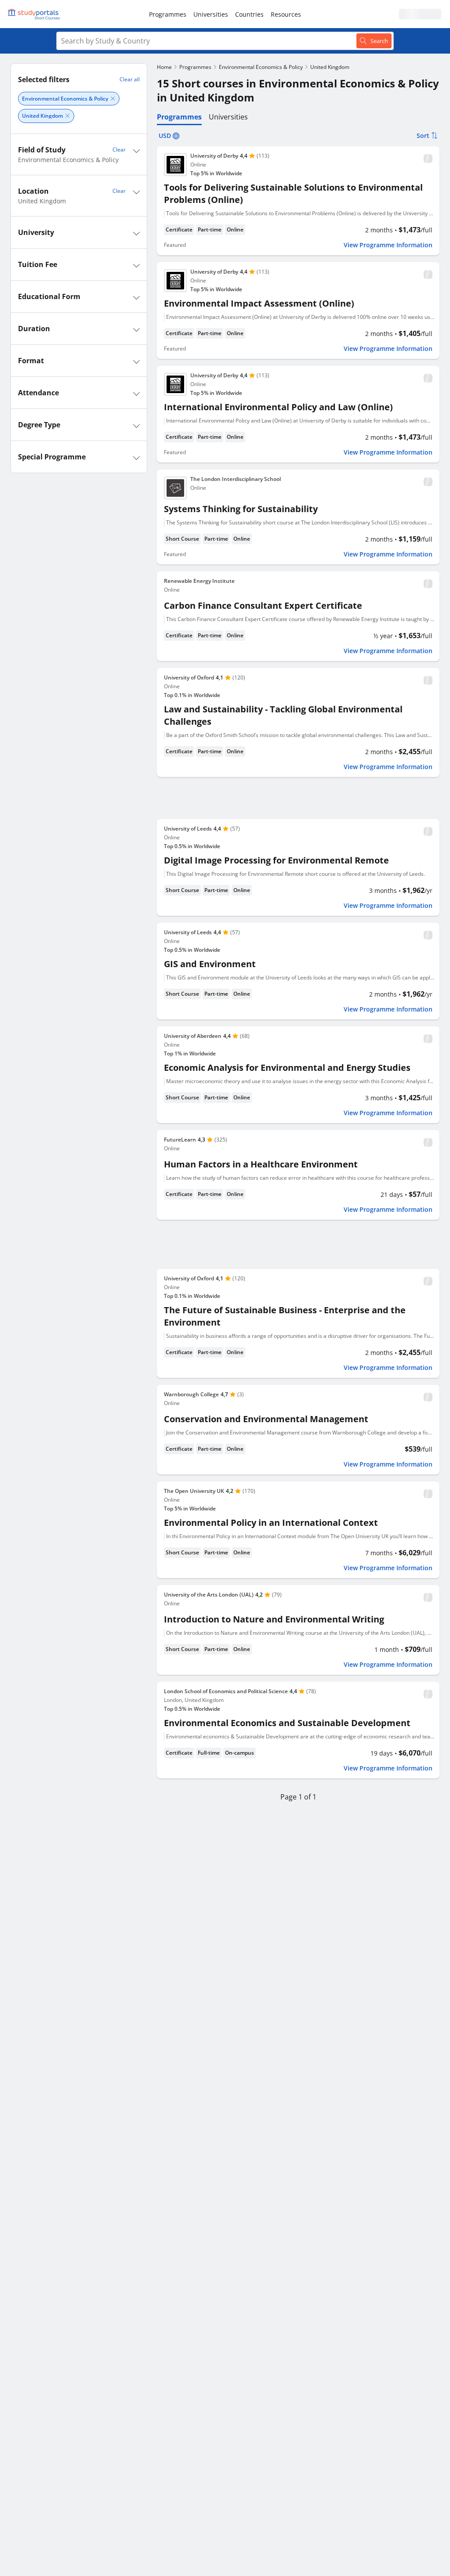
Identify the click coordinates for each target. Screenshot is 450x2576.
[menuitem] (168, 14)
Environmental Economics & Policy (261, 67)
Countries (249, 14)
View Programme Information (388, 245)
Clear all (130, 79)
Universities (211, 14)
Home (164, 67)
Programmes (168, 14)
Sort (423, 135)
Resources (286, 14)
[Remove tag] (113, 99)
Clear (119, 150)
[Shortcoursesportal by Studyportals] (35, 14)
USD (165, 135)
